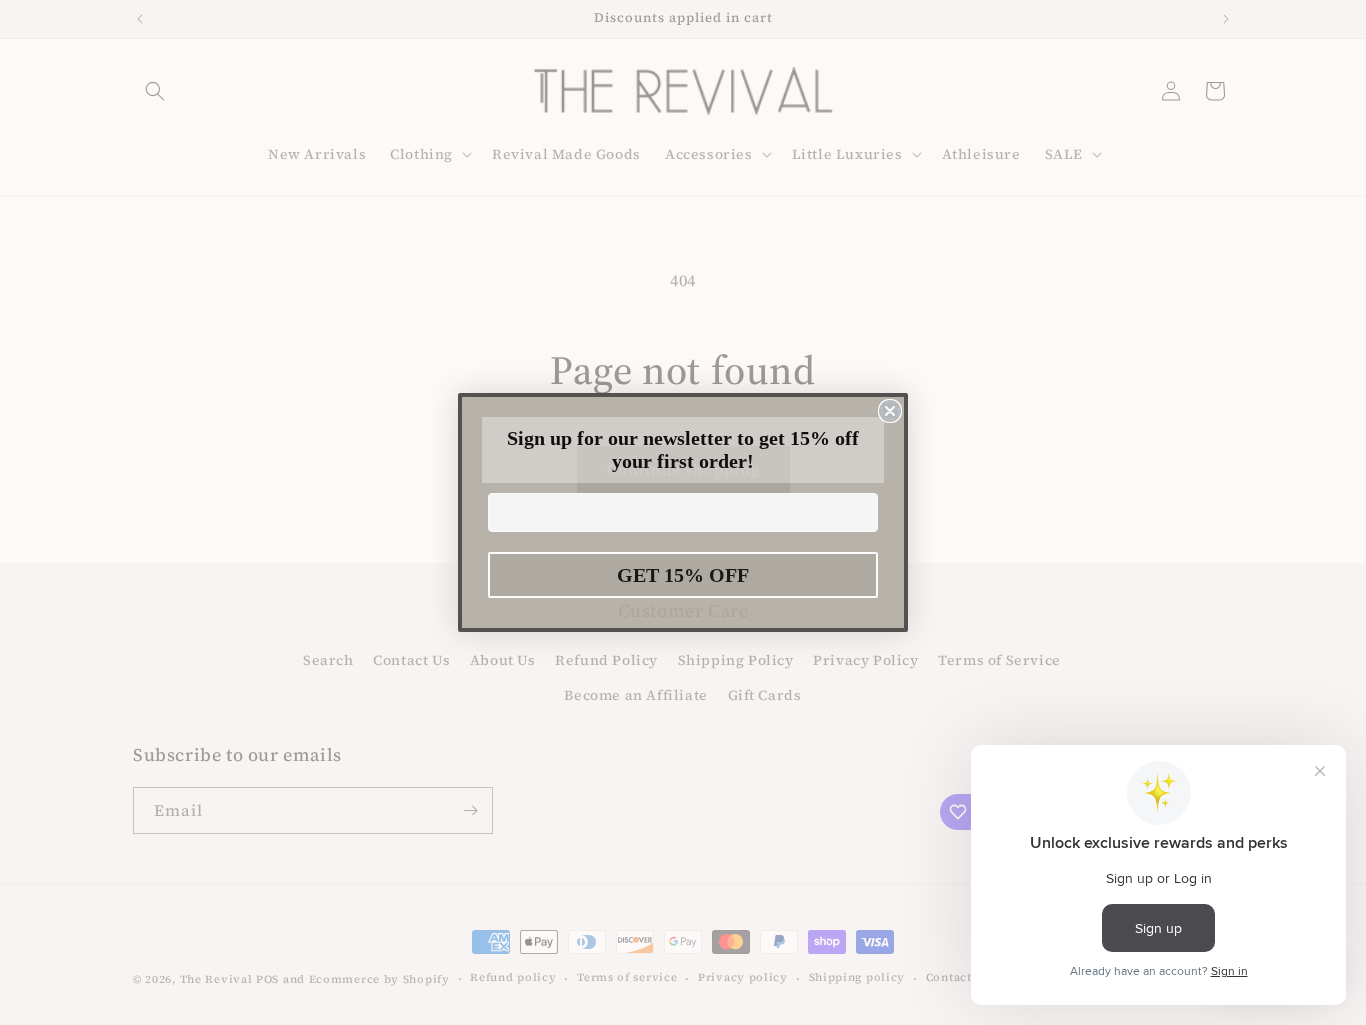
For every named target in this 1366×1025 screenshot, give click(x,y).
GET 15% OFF (683, 575)
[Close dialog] (890, 411)
